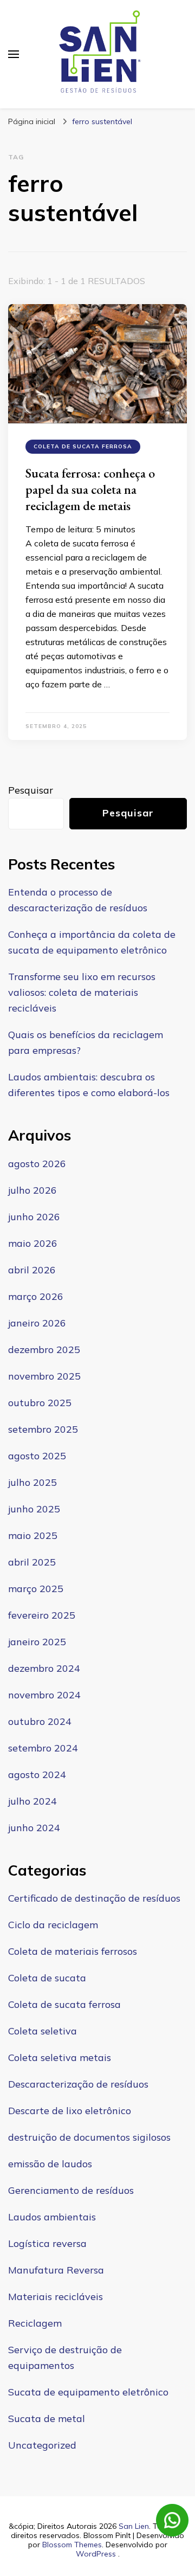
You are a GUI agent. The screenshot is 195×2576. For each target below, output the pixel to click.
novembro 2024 (44, 1695)
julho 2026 (32, 1190)
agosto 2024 (37, 1775)
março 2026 (36, 1296)
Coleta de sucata (47, 1978)
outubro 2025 (40, 1403)
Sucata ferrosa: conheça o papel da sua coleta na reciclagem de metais (90, 489)
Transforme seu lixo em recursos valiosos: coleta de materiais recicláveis (82, 992)
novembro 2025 (44, 1376)
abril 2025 (32, 1562)
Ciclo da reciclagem (53, 1925)
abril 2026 (32, 1270)
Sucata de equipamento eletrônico (88, 2392)
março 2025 (36, 1589)
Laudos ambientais (52, 2217)
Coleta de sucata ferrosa (83, 446)
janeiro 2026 (37, 1323)
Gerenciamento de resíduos (71, 2190)
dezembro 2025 (44, 1350)
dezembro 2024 (44, 1668)
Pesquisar (31, 790)
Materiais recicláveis (56, 2297)
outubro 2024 (40, 1721)
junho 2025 (34, 1509)
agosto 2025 (37, 1456)
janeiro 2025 (37, 1642)
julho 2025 (32, 1482)
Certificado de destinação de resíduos (94, 1898)
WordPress (96, 2554)
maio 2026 (33, 1243)
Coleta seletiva (43, 2031)
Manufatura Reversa (56, 2270)
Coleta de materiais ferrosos (73, 1951)
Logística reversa (47, 2243)
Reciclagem (35, 2323)
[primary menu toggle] (14, 54)
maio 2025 (33, 1535)
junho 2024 (34, 1828)
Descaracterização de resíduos (78, 2084)
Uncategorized (42, 2445)
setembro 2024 (43, 1748)
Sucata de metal (47, 2419)
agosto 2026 (37, 1164)
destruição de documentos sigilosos (89, 2137)
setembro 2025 (43, 1429)
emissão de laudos (50, 2164)
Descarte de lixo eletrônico (70, 2111)
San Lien (134, 2526)
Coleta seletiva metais (60, 2057)
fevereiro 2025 (42, 1615)
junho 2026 (34, 1217)
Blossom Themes (72, 2545)
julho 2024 (32, 1801)
